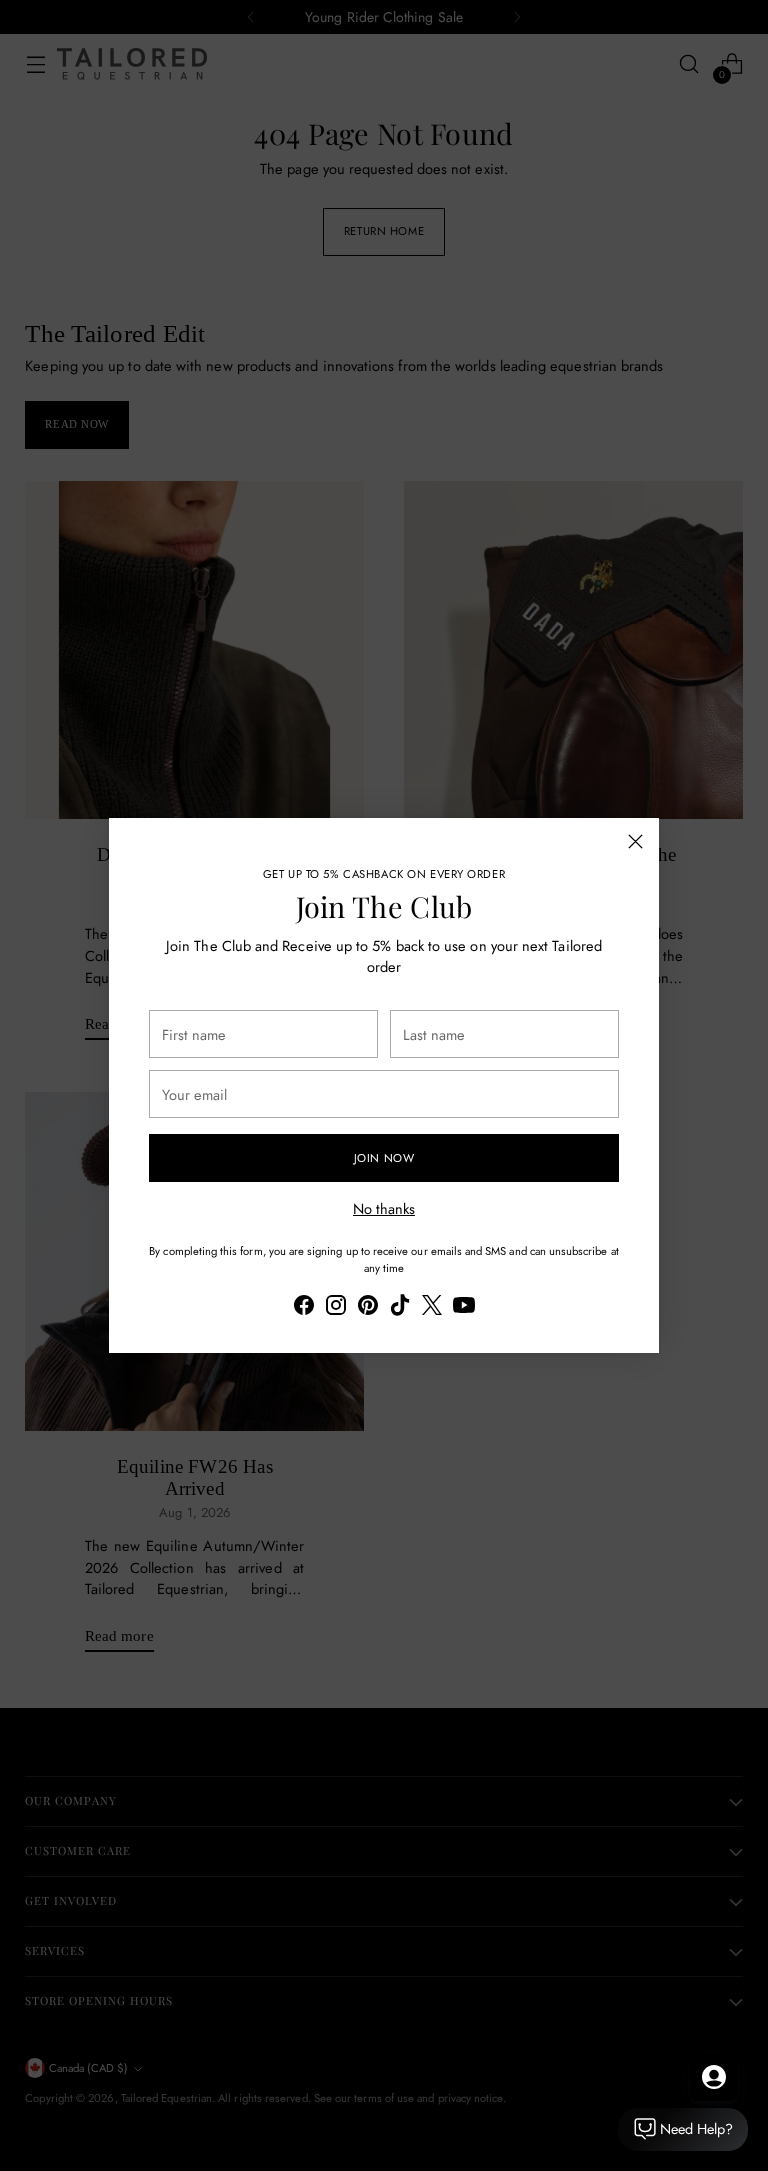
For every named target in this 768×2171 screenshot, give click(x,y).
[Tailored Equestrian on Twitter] (432, 1308)
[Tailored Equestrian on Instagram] (336, 1308)
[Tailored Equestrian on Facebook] (304, 1308)
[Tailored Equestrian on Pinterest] (368, 1308)
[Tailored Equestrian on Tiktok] (400, 1308)
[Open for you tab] (714, 2077)
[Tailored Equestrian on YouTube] (464, 1308)
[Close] (635, 841)
